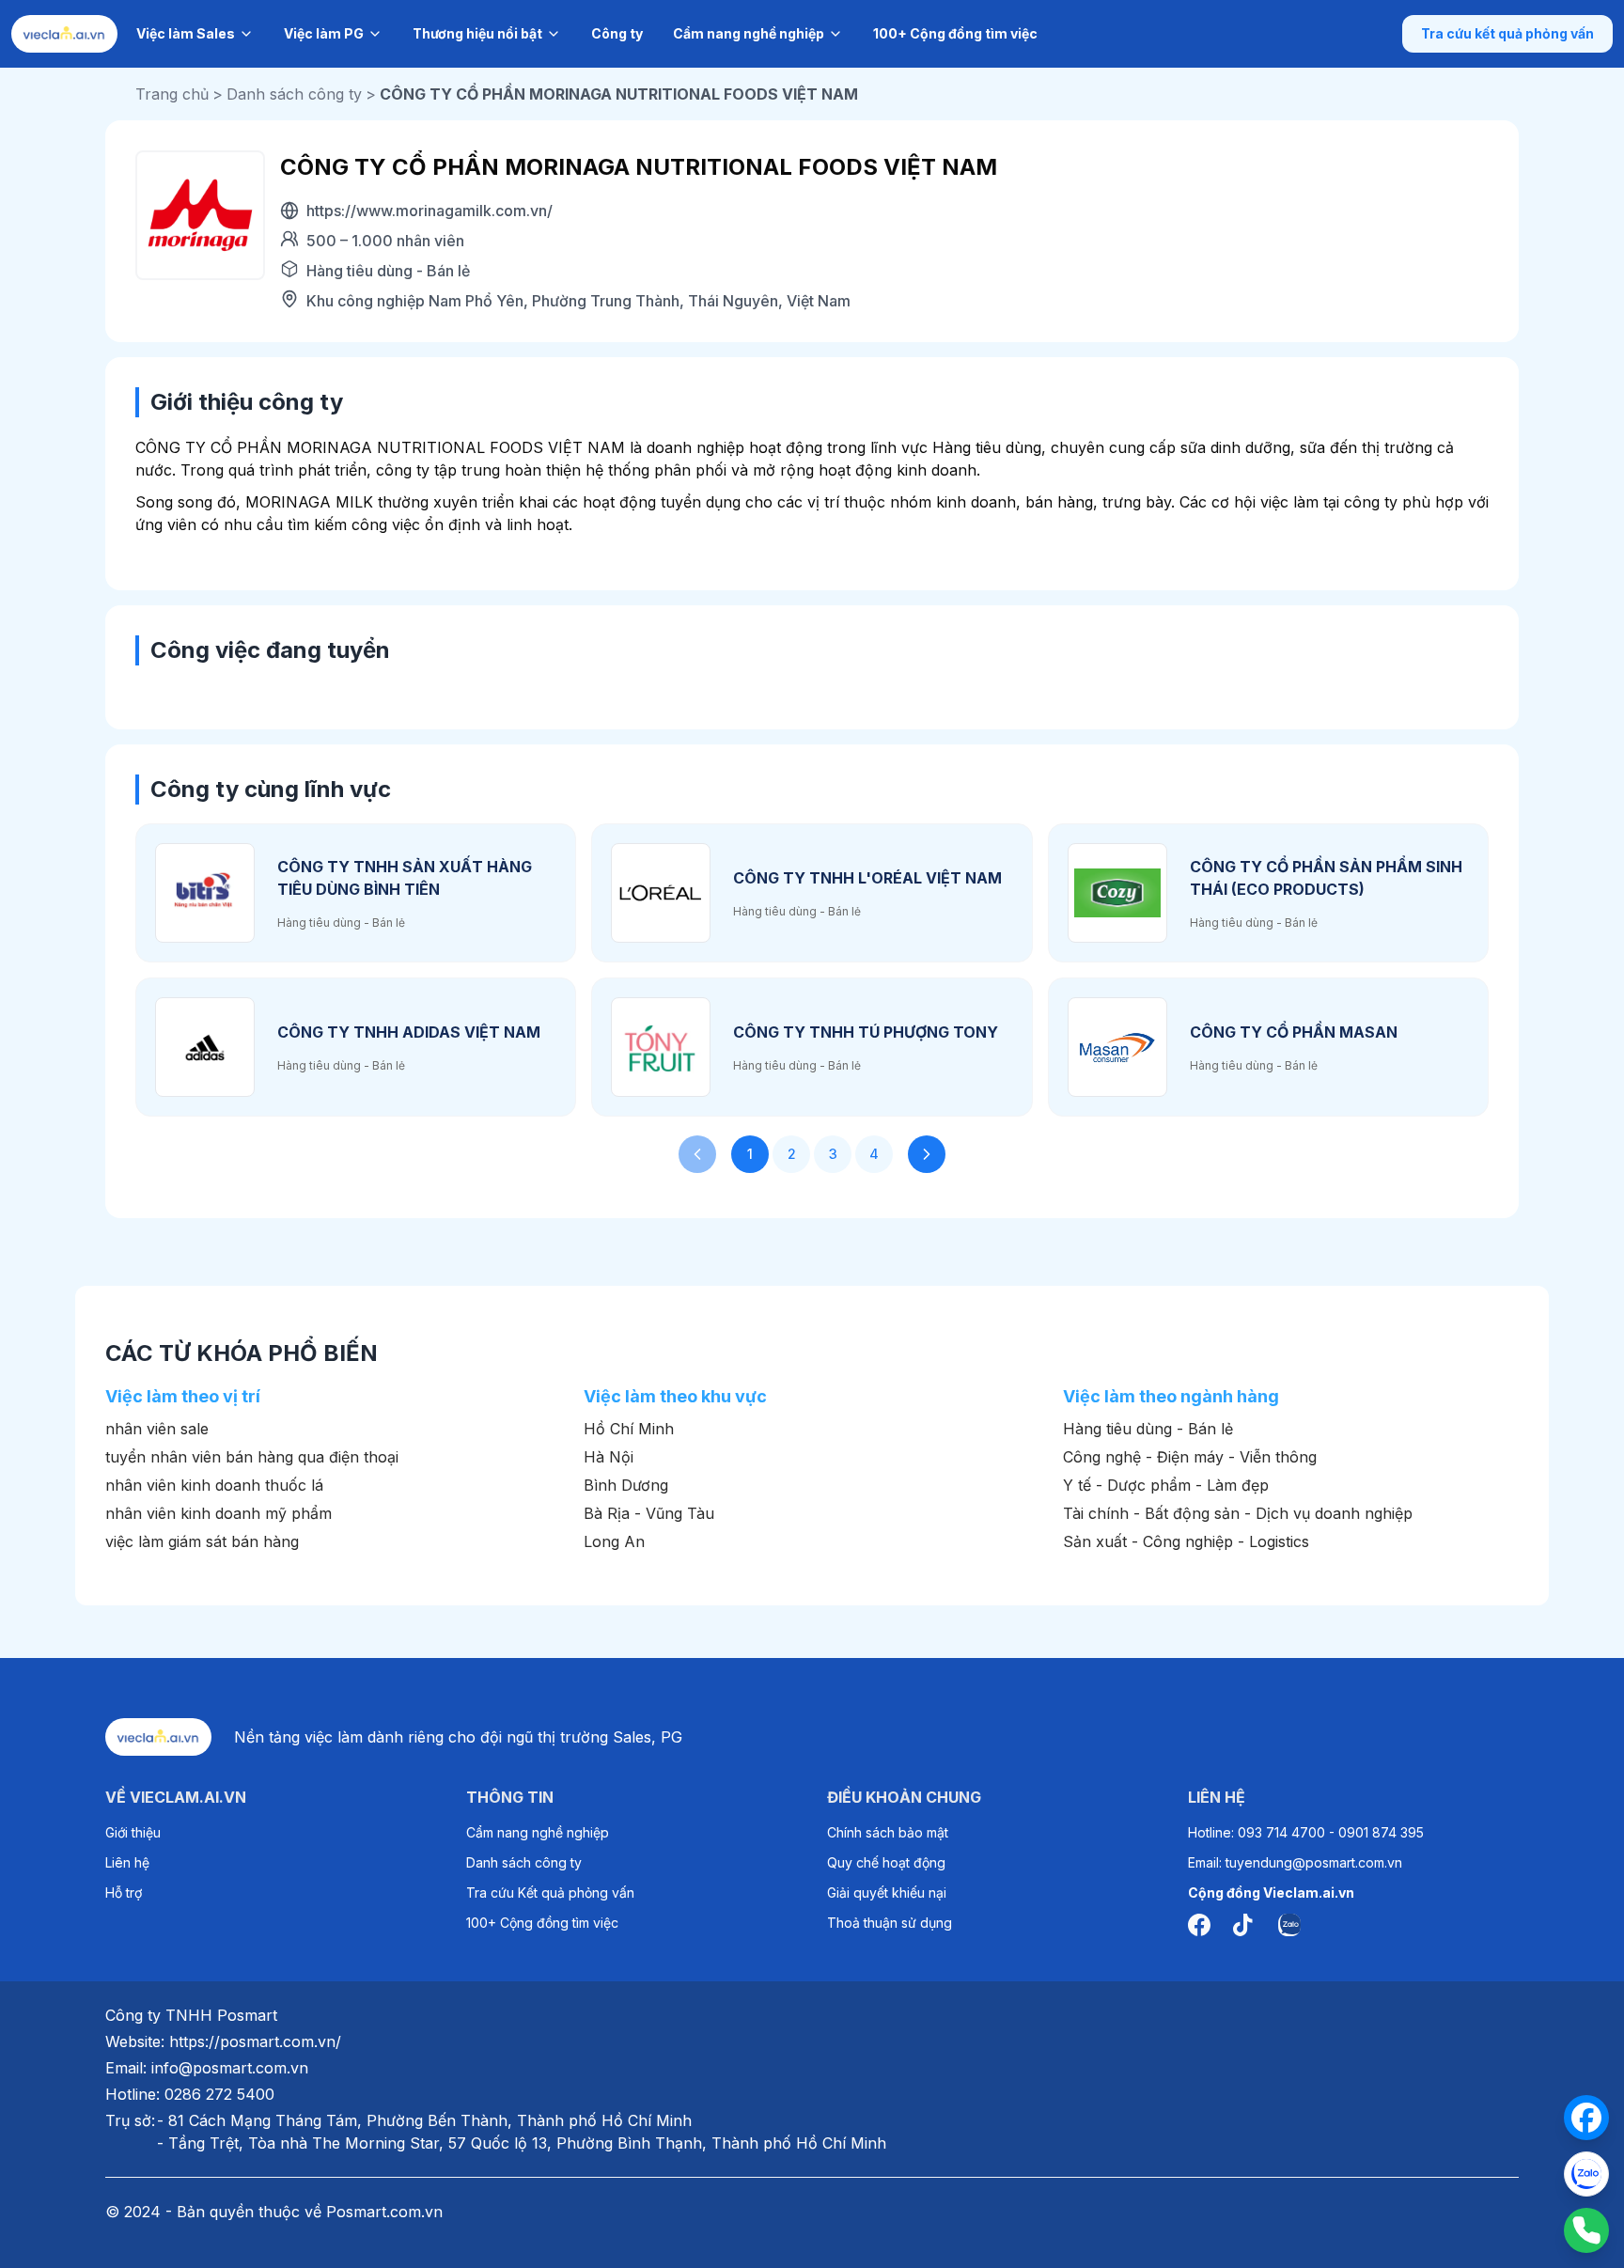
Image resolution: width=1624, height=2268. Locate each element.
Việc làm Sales (186, 33)
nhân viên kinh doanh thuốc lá (214, 1485)
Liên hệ (127, 1862)
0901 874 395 (1381, 1832)
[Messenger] (1586, 2118)
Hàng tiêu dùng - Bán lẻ (1148, 1429)
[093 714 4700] (1586, 2230)
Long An (614, 1541)
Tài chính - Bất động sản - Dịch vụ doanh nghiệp (1238, 1513)
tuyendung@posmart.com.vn (1314, 1862)
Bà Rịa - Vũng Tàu (649, 1513)
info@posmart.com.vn (230, 2068)
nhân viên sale (157, 1429)
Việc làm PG (324, 33)
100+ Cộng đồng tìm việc (955, 33)
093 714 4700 (1281, 1832)
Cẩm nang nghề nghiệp (749, 33)
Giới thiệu (133, 1832)
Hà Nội (609, 1457)
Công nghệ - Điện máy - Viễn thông (1190, 1457)
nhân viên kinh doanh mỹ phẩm (219, 1513)
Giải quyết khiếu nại (887, 1893)
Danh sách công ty (524, 1862)
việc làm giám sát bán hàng (202, 1541)
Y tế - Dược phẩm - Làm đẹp (1166, 1485)
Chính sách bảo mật (888, 1832)
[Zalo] (1586, 2174)
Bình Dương (626, 1485)
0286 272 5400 (219, 2094)
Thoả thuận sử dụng (890, 1923)
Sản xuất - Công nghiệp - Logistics (1186, 1541)
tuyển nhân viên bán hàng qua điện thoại (252, 1457)
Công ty (617, 33)
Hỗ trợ (124, 1893)
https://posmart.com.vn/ (255, 2041)
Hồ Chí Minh (629, 1429)
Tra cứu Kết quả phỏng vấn (550, 1893)
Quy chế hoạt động (886, 1862)
